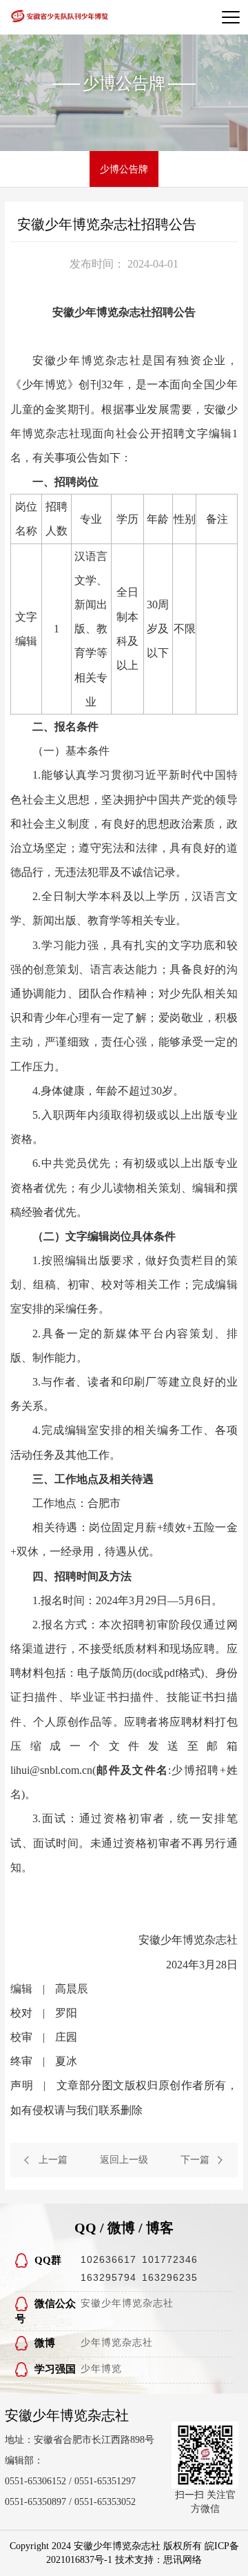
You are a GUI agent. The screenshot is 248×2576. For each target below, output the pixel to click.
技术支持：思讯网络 (158, 2560)
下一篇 (195, 2160)
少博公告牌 (124, 169)
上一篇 (53, 2160)
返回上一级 (124, 2160)
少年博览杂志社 (117, 2343)
